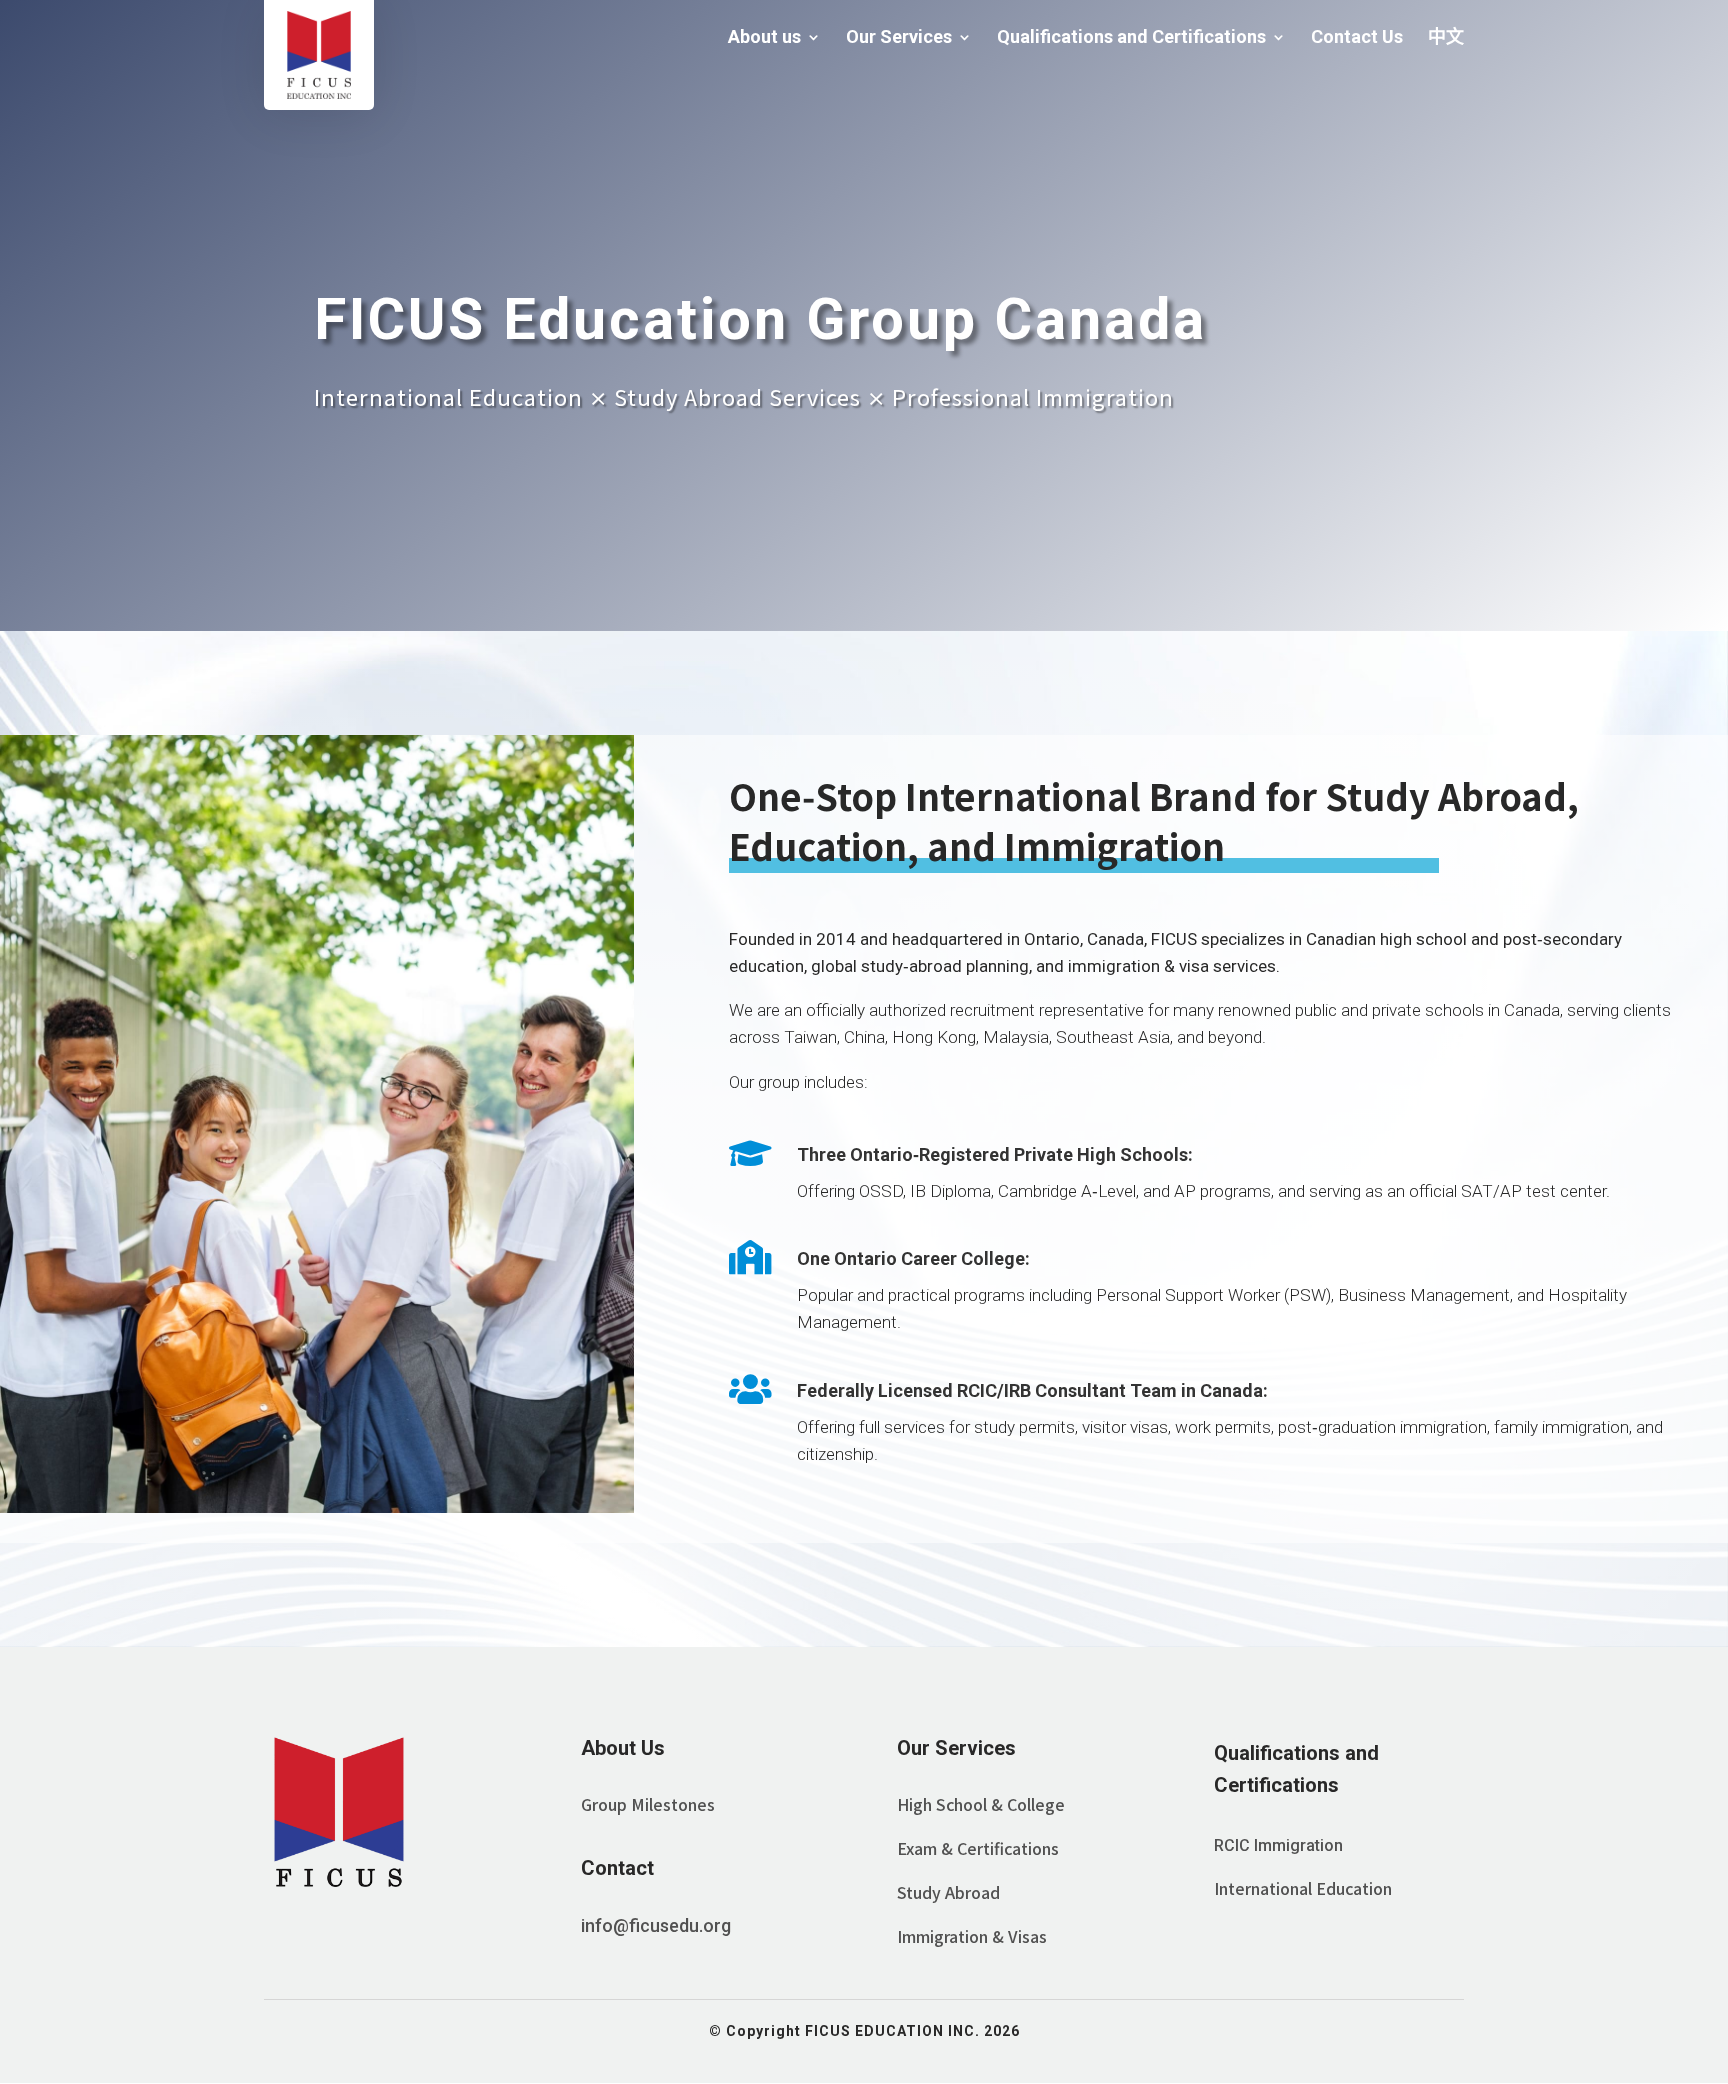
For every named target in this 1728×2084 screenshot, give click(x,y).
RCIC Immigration (1278, 1845)
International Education (1303, 1888)
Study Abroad (948, 1892)
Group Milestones (648, 1804)
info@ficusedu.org (656, 1925)
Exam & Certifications (978, 1848)
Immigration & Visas (972, 1936)
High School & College (981, 1804)
